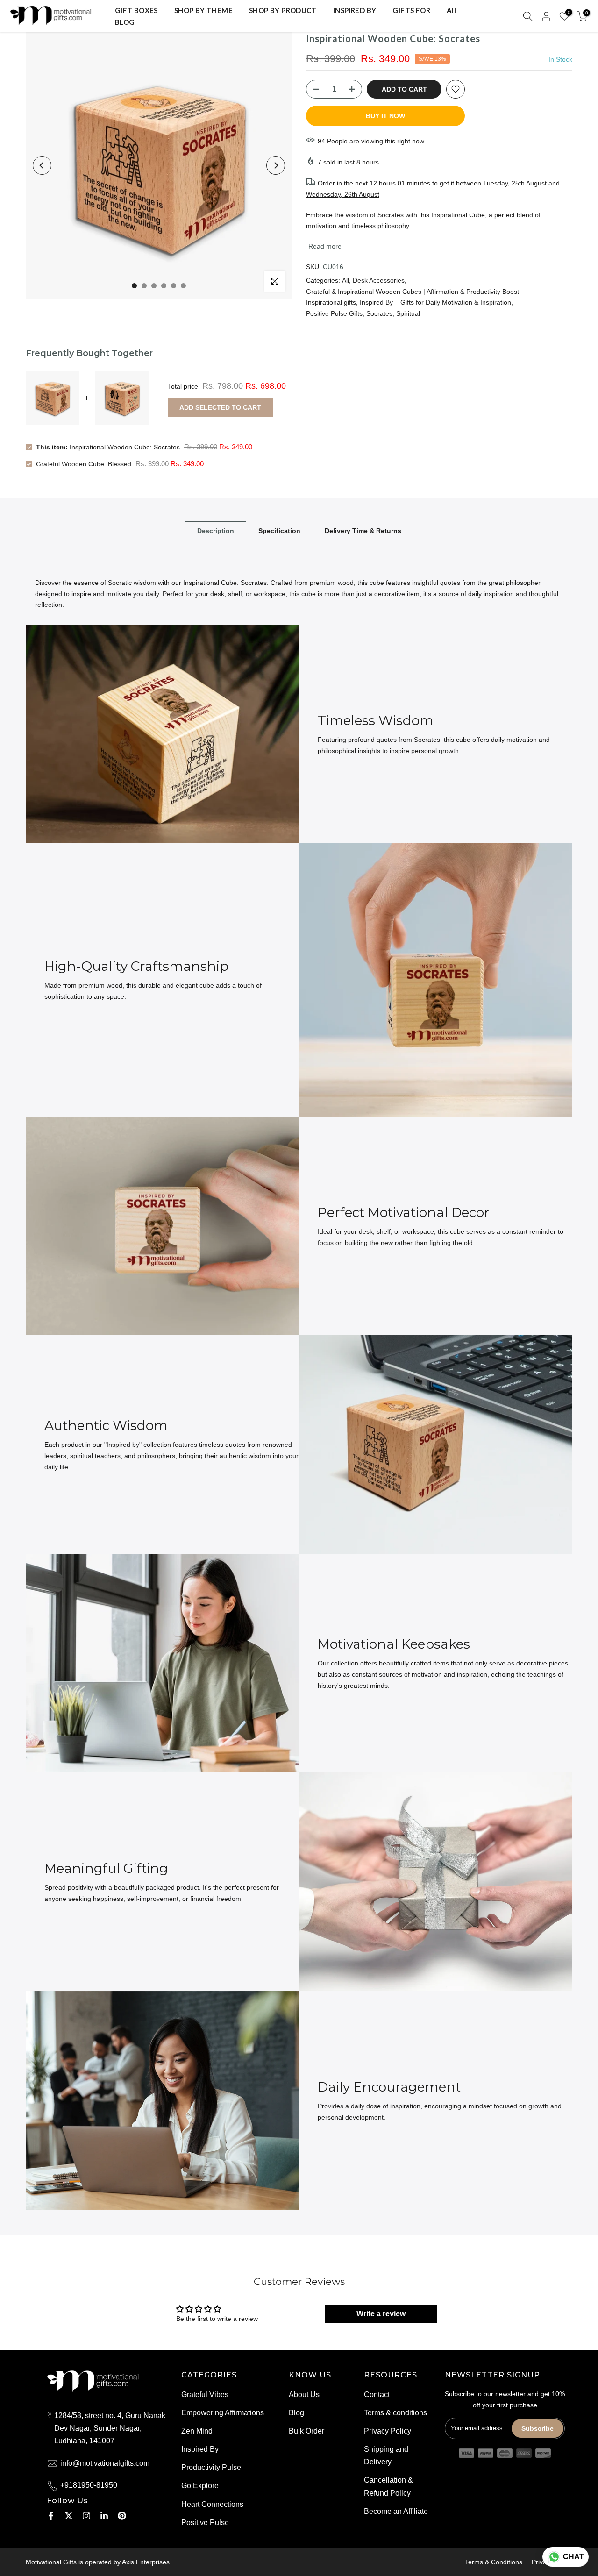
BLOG (125, 22)
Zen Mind (197, 2431)
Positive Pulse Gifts (334, 313)
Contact (377, 2395)
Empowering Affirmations (223, 2413)
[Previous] (42, 165)
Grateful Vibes (205, 2395)
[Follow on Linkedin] (104, 2516)
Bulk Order (306, 2431)
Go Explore (200, 2486)
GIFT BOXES (136, 10)
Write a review (381, 2314)
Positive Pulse (205, 2523)
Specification (279, 530)
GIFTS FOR (411, 10)
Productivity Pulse (211, 2467)
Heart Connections (212, 2504)
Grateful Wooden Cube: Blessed (84, 464)
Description (216, 530)
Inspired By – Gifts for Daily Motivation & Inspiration (435, 302)
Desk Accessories (379, 280)
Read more (325, 246)
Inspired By (200, 2449)
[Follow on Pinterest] (122, 2516)
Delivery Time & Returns (363, 530)
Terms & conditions (395, 2413)
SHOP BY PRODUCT (283, 10)
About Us (304, 2395)
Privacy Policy (388, 2431)
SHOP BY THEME (203, 10)
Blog (296, 2413)
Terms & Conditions (494, 2562)
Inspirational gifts (331, 302)
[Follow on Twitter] (69, 2516)
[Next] (276, 165)
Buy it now (385, 116)
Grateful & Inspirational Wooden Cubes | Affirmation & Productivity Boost (413, 292)
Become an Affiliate (396, 2511)
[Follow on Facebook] (51, 2516)
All (451, 10)
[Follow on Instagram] (86, 2516)
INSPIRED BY (355, 10)
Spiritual (408, 313)
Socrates (379, 313)
